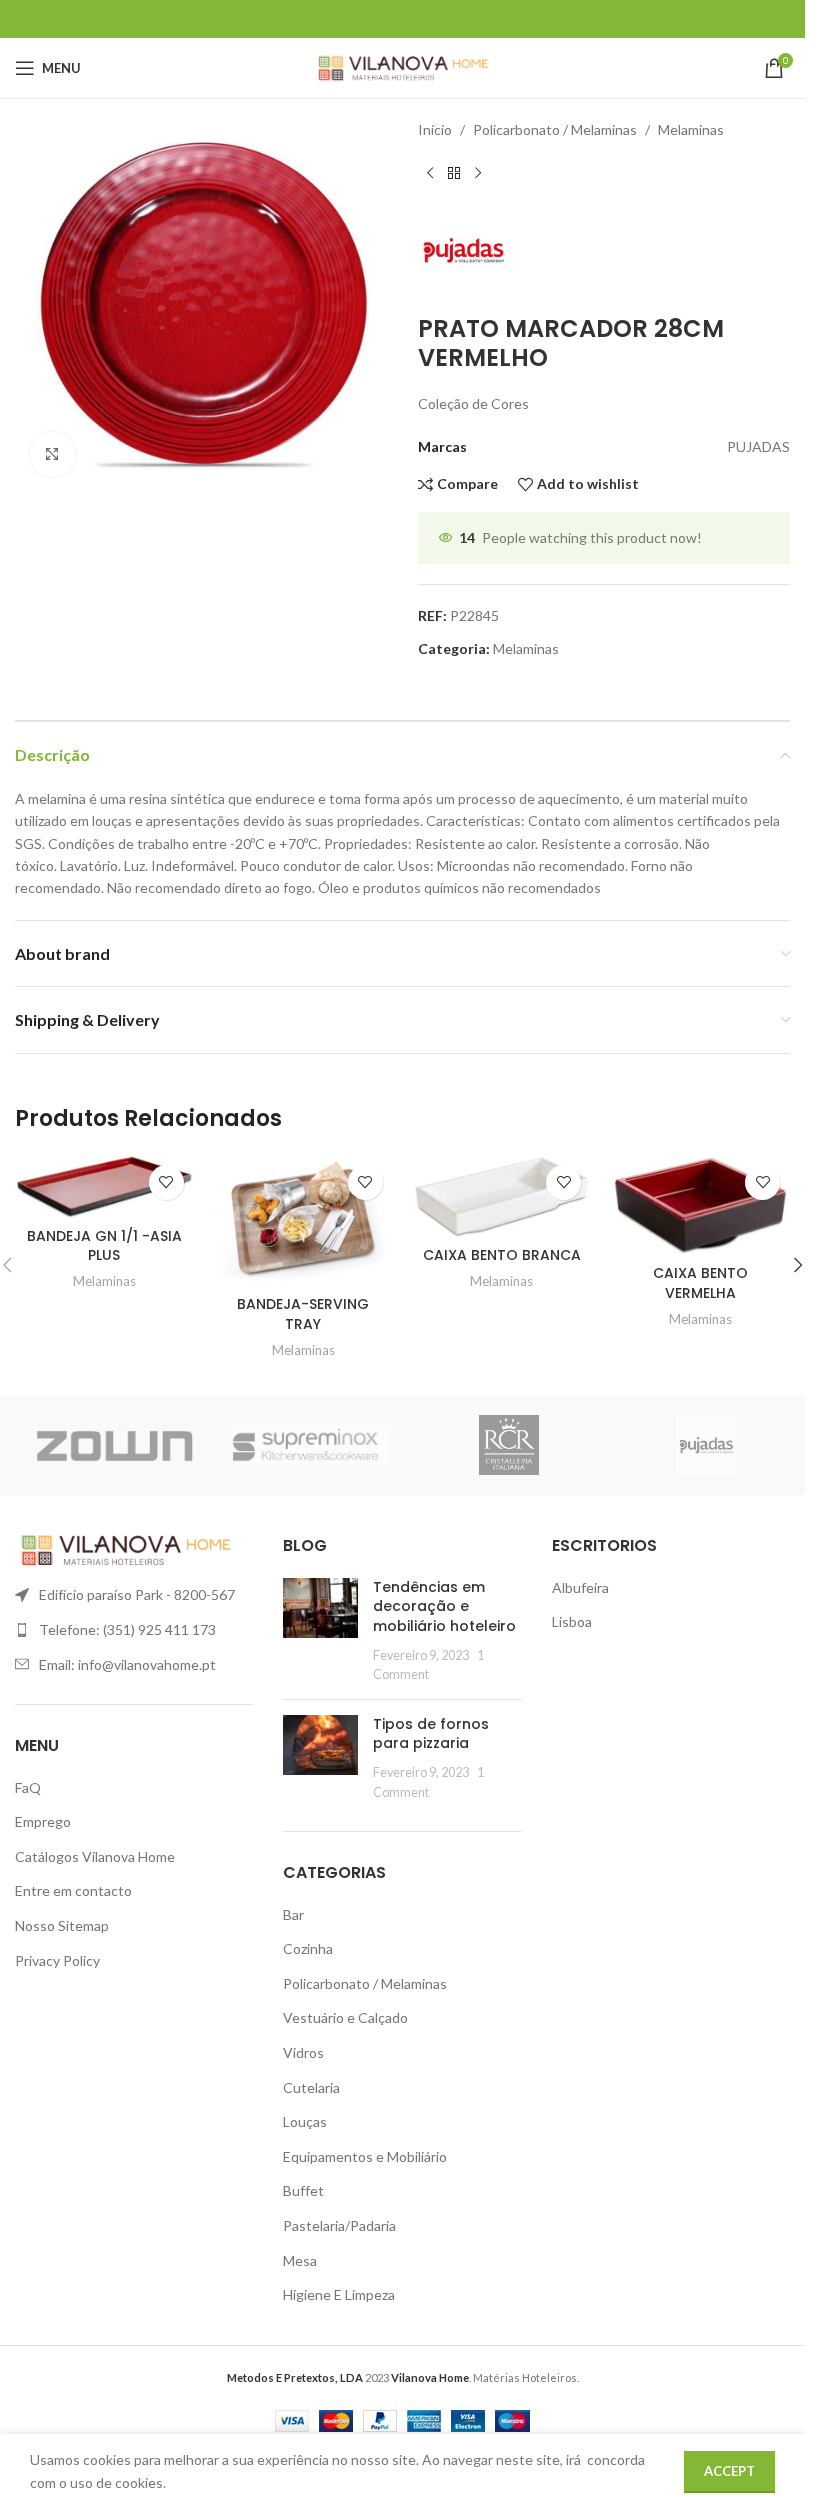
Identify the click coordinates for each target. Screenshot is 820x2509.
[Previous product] (430, 173)
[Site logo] (402, 66)
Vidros (303, 2052)
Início (435, 129)
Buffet (303, 2190)
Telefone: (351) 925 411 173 (127, 1629)
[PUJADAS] (707, 1445)
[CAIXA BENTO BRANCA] (502, 1196)
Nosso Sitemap (62, 1925)
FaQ (28, 1787)
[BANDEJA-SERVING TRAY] (303, 1220)
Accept (729, 2471)
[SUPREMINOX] (312, 1445)
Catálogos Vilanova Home (95, 1856)
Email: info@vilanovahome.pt (127, 1664)
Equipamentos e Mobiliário (365, 2156)
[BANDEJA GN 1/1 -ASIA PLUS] (104, 1186)
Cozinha (308, 1948)
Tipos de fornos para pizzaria (431, 1734)
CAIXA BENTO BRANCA (502, 1255)
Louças (305, 2121)
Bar (293, 1914)
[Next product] (478, 173)
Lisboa (572, 1621)
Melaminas (691, 129)
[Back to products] (454, 173)
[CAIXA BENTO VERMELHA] (700, 1205)
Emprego (43, 1821)
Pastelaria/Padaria (339, 2225)
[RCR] (509, 1445)
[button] (798, 1265)
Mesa (300, 2260)
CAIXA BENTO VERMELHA (700, 1283)
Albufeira (580, 1587)
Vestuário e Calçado (345, 2017)
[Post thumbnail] (320, 1631)
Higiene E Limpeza (339, 2294)
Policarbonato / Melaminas (555, 129)
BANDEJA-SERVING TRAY (303, 1314)
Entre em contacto (73, 1890)
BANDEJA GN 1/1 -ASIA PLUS (104, 1246)
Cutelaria (311, 2087)
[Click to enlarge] (52, 454)
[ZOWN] (114, 1445)
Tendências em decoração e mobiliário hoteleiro (444, 1606)
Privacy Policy (57, 1960)
